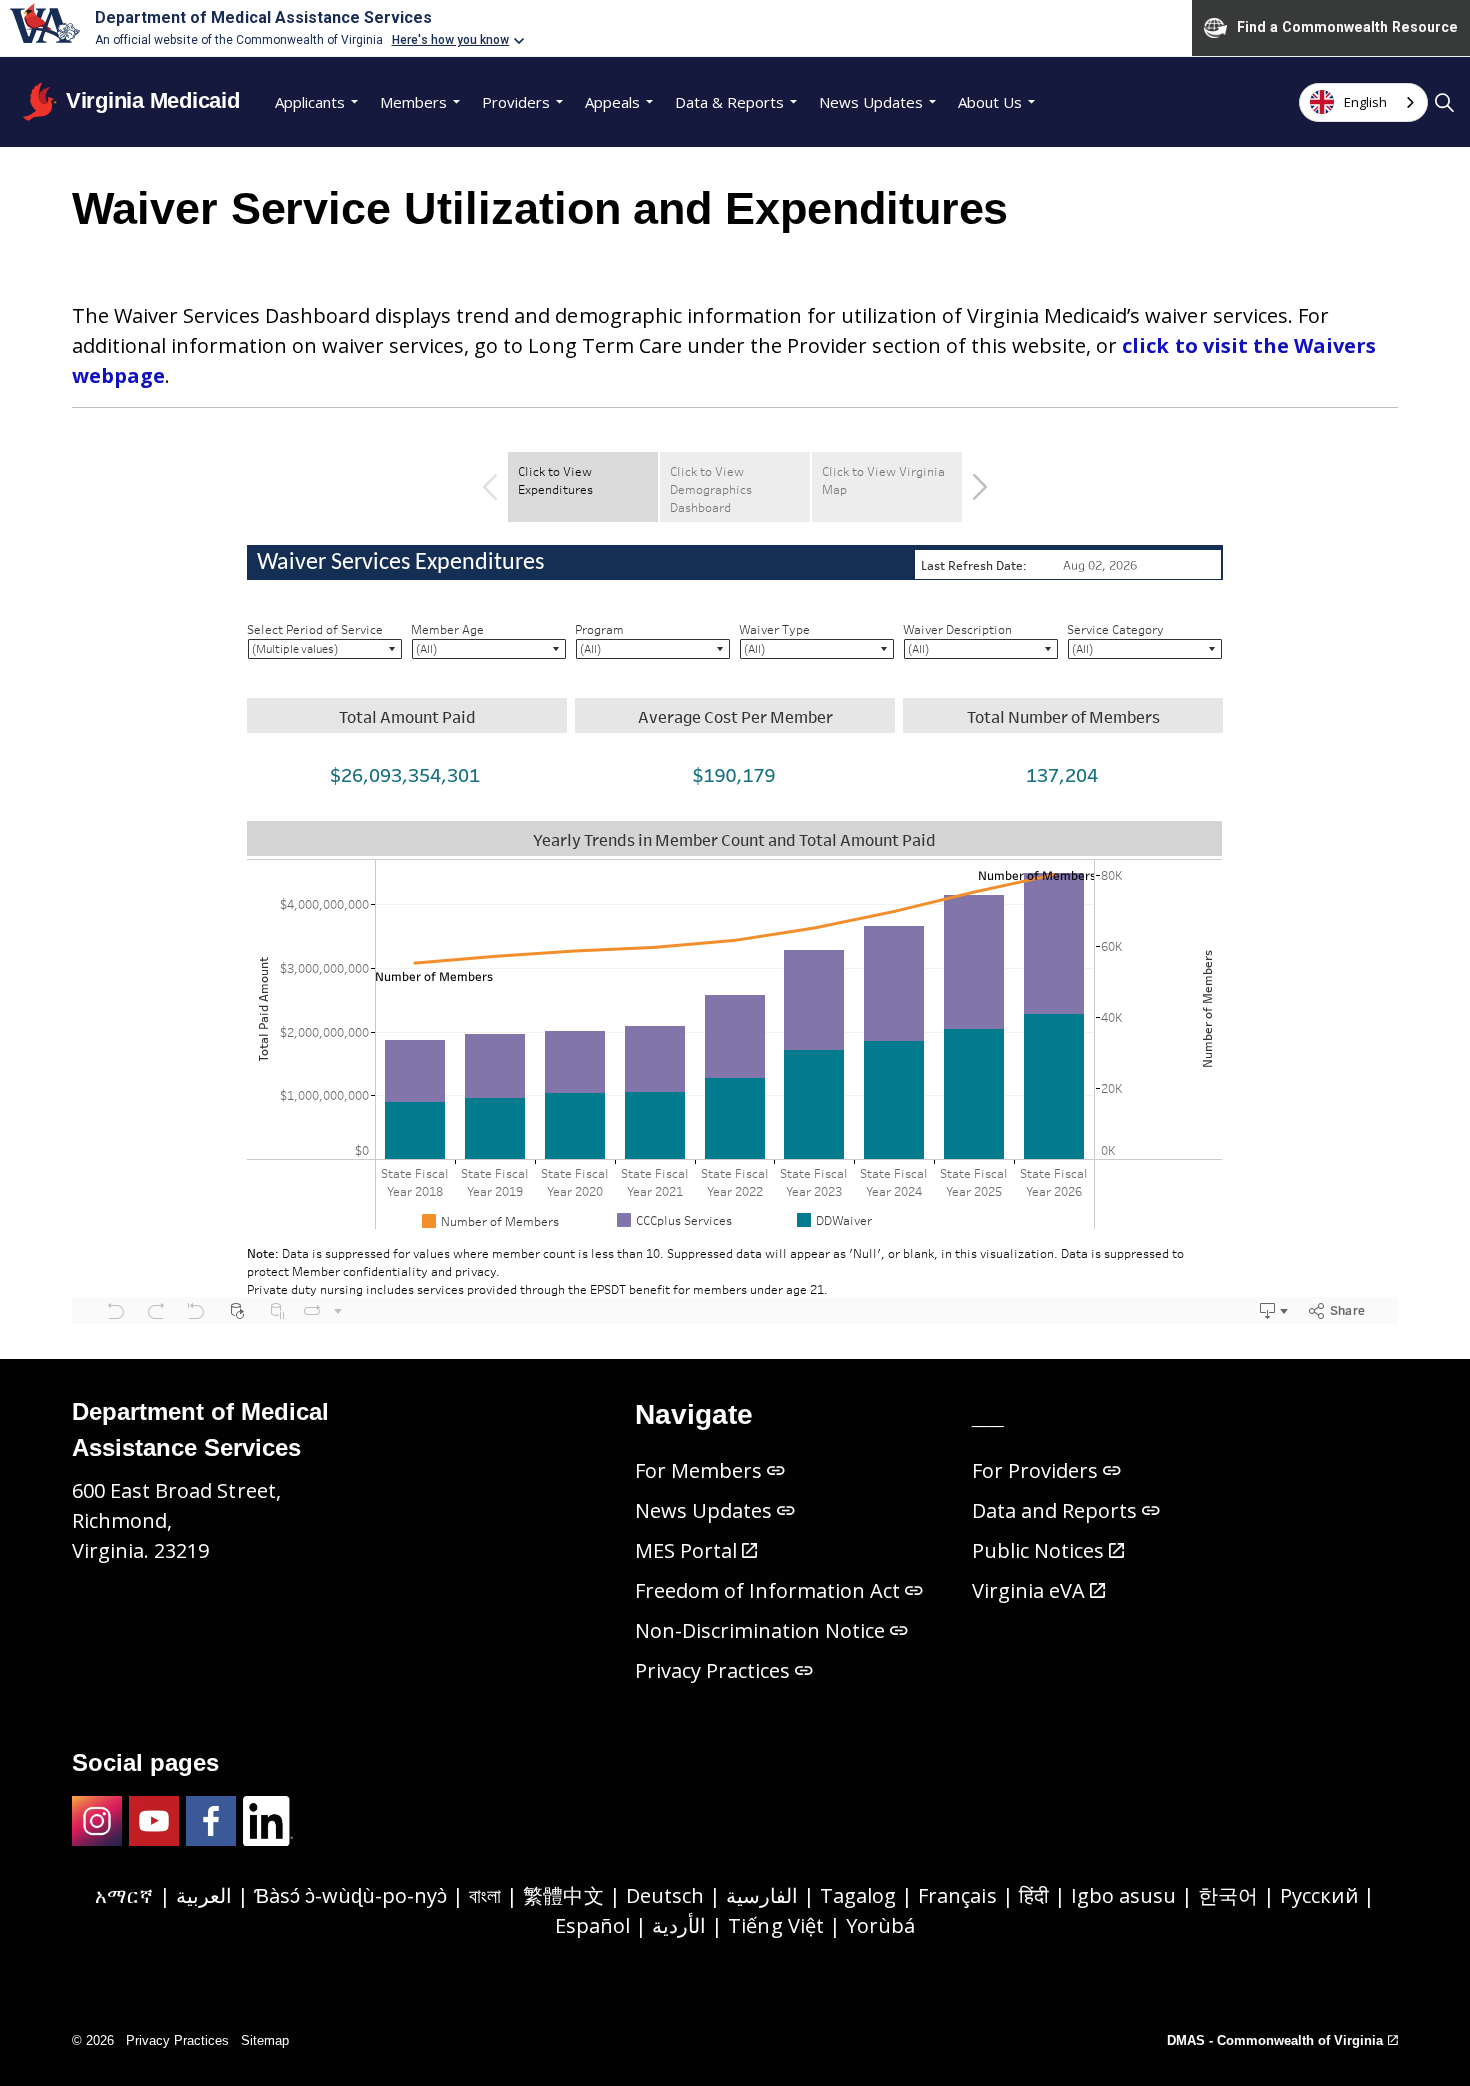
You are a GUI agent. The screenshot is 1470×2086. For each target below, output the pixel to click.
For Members (698, 1470)
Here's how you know (451, 40)
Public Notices (1038, 1550)
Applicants (310, 102)
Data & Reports (729, 102)
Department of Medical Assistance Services (263, 17)
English (1365, 102)
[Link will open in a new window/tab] (97, 1821)
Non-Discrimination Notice (760, 1630)
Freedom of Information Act (768, 1590)
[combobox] (1363, 102)
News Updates (871, 102)
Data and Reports (1054, 1510)
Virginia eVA (1028, 1590)
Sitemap (265, 2040)
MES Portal (686, 1550)
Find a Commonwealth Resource (1347, 27)
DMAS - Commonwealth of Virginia (1275, 2040)
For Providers (1035, 1470)
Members (413, 102)
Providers (516, 102)
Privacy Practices (713, 1670)
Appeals (612, 102)
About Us (990, 102)
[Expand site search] (1444, 102)
